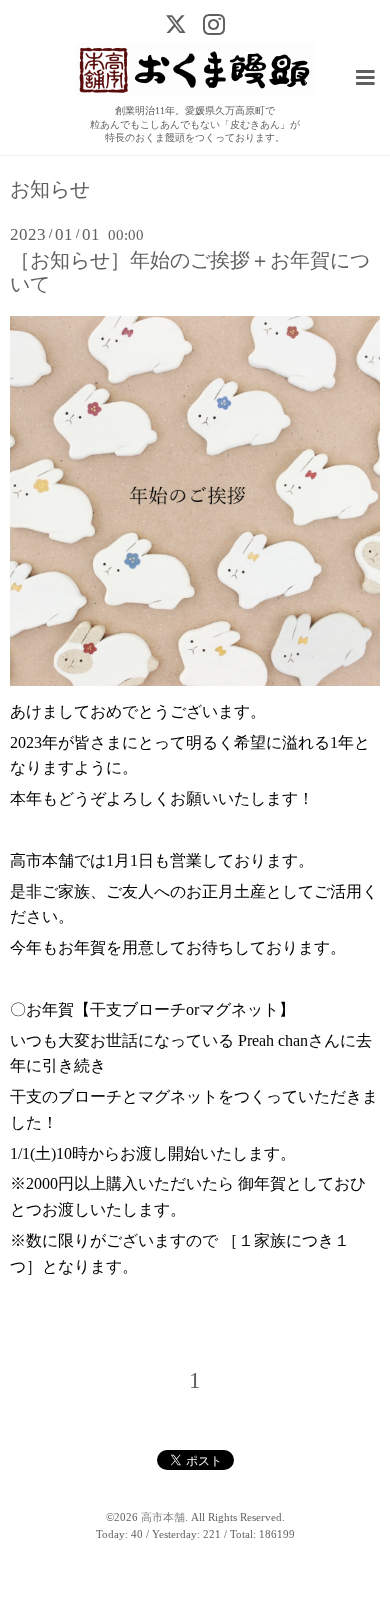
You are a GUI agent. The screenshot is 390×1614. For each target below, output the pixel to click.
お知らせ (50, 190)
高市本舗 (163, 1517)
